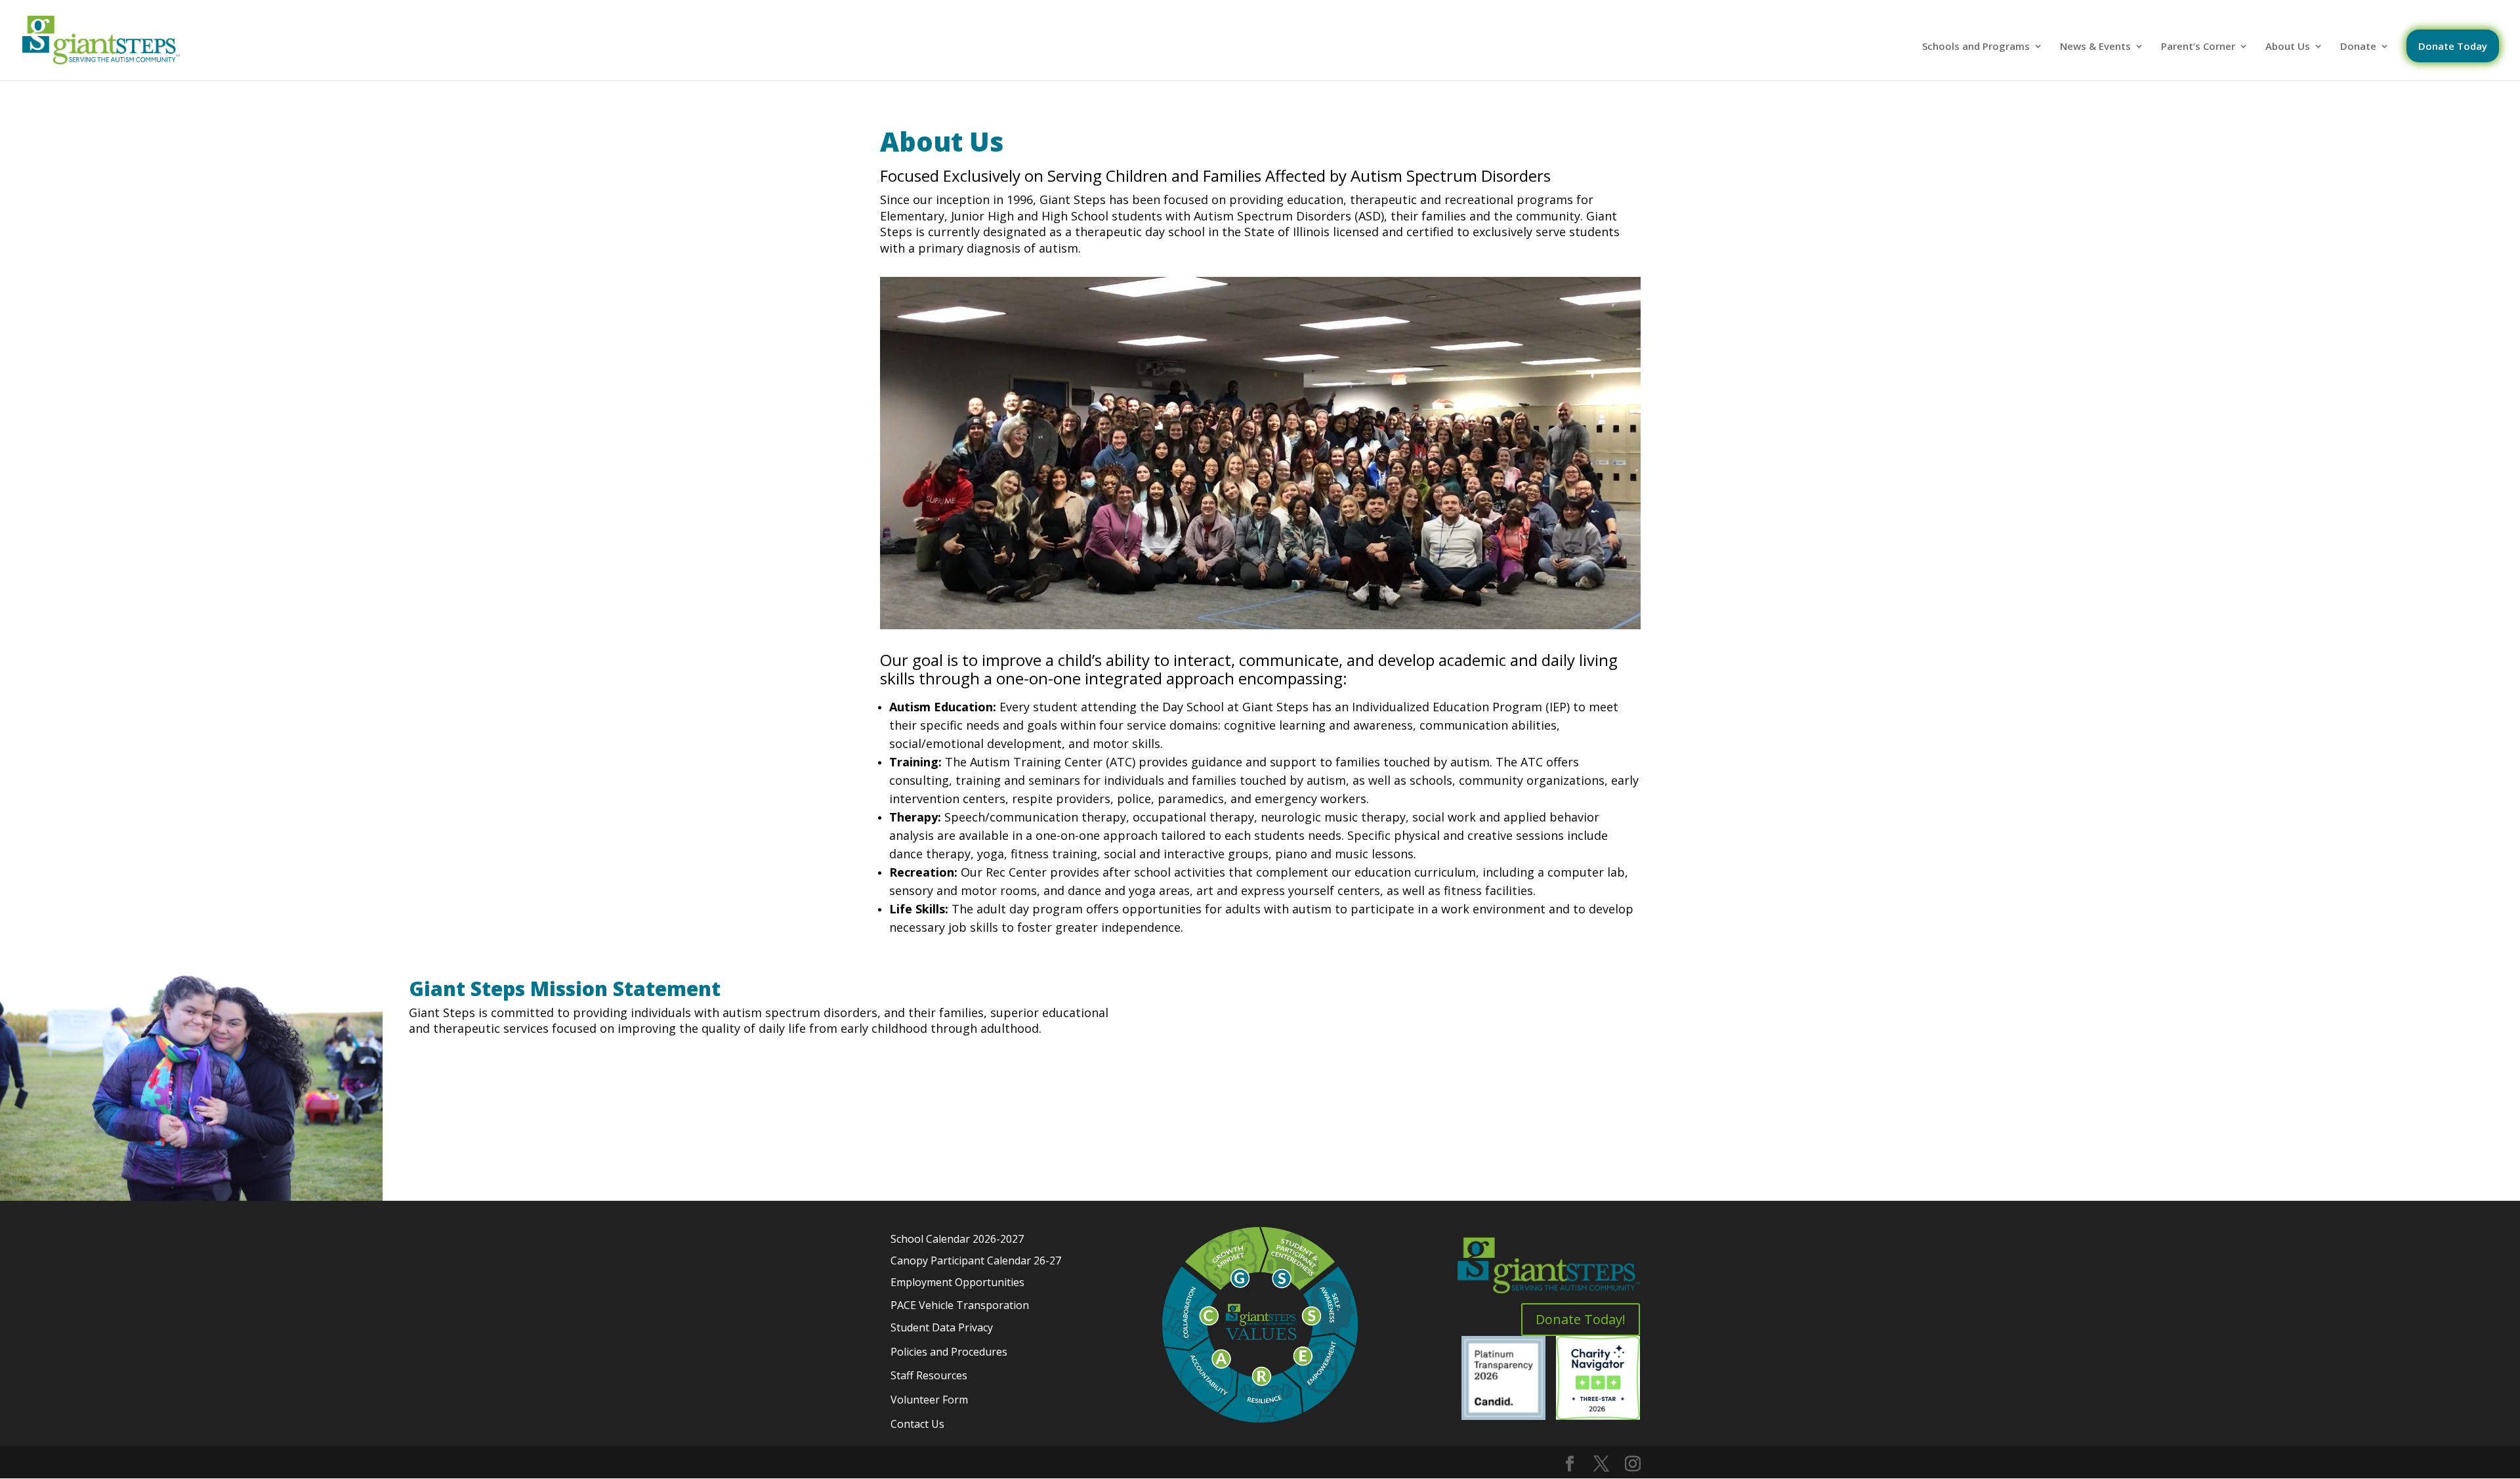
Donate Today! (1581, 1319)
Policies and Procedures (949, 1352)
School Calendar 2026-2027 (957, 1239)
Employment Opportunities (957, 1282)
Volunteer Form (929, 1400)
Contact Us (917, 1424)
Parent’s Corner (2198, 47)
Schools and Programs (1976, 47)
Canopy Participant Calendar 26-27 (976, 1260)
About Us (2288, 47)
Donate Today (2453, 46)
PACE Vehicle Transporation (960, 1305)
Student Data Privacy (942, 1327)
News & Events (2095, 47)
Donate (2358, 47)
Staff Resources (929, 1375)
